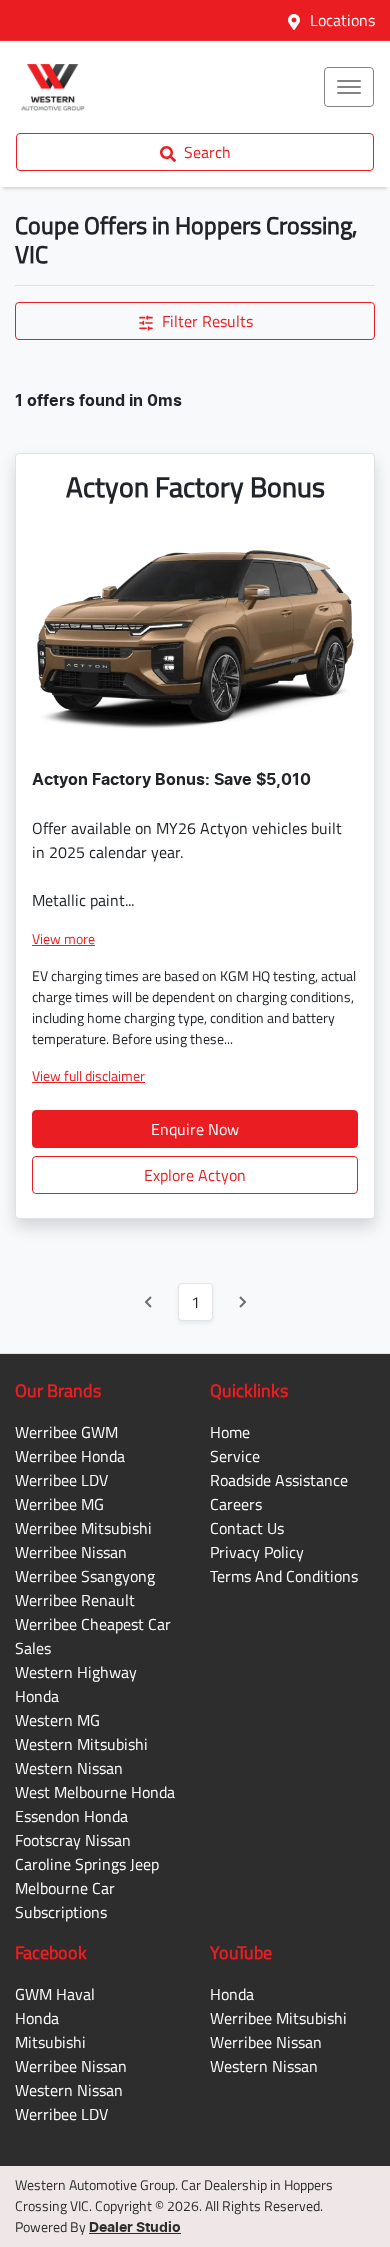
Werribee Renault (75, 1600)
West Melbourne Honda (95, 1792)
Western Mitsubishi (81, 1744)
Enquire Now (195, 1129)
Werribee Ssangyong (85, 1576)
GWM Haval (55, 1994)
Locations (342, 20)
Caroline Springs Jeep (87, 1864)
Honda (37, 2018)
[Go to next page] (242, 1302)
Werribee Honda (70, 1456)
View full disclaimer (88, 1075)
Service (235, 1456)
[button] (349, 87)
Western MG (57, 1720)
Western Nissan (69, 1768)
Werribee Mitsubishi (83, 1528)
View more (63, 938)
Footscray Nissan (73, 1840)
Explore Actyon (195, 1175)
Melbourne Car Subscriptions (65, 1900)
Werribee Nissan (71, 1552)
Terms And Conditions (284, 1576)
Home (230, 1432)
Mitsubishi (50, 2042)
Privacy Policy (257, 1552)
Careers (236, 1504)
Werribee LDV (61, 1480)
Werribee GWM (66, 1432)
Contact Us (247, 1528)
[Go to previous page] (149, 1302)
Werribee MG (59, 1504)
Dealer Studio (135, 2228)
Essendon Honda (71, 1816)
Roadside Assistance (279, 1480)
